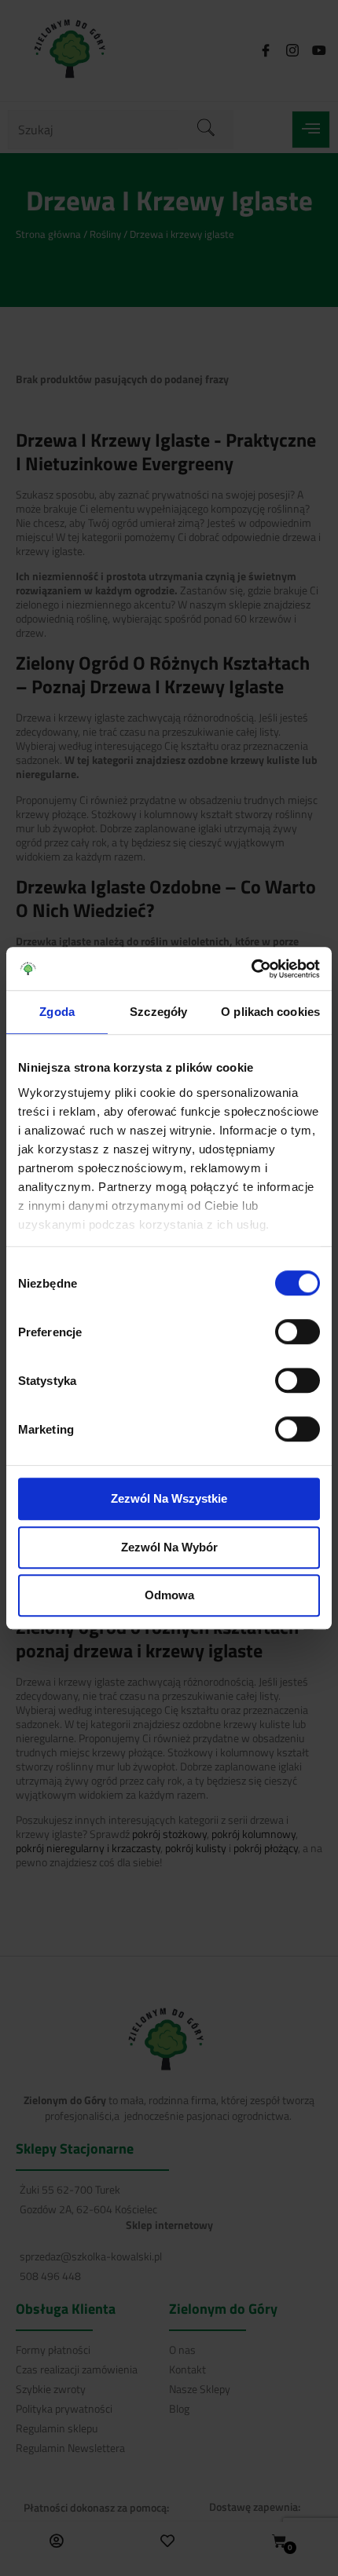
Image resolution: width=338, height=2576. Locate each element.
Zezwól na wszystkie (169, 1498)
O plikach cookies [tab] (270, 1012)
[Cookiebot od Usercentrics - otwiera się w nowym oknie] (251, 969)
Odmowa (169, 1595)
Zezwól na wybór (169, 1547)
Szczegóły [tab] (158, 1012)
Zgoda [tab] (57, 1012)
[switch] (298, 1332)
